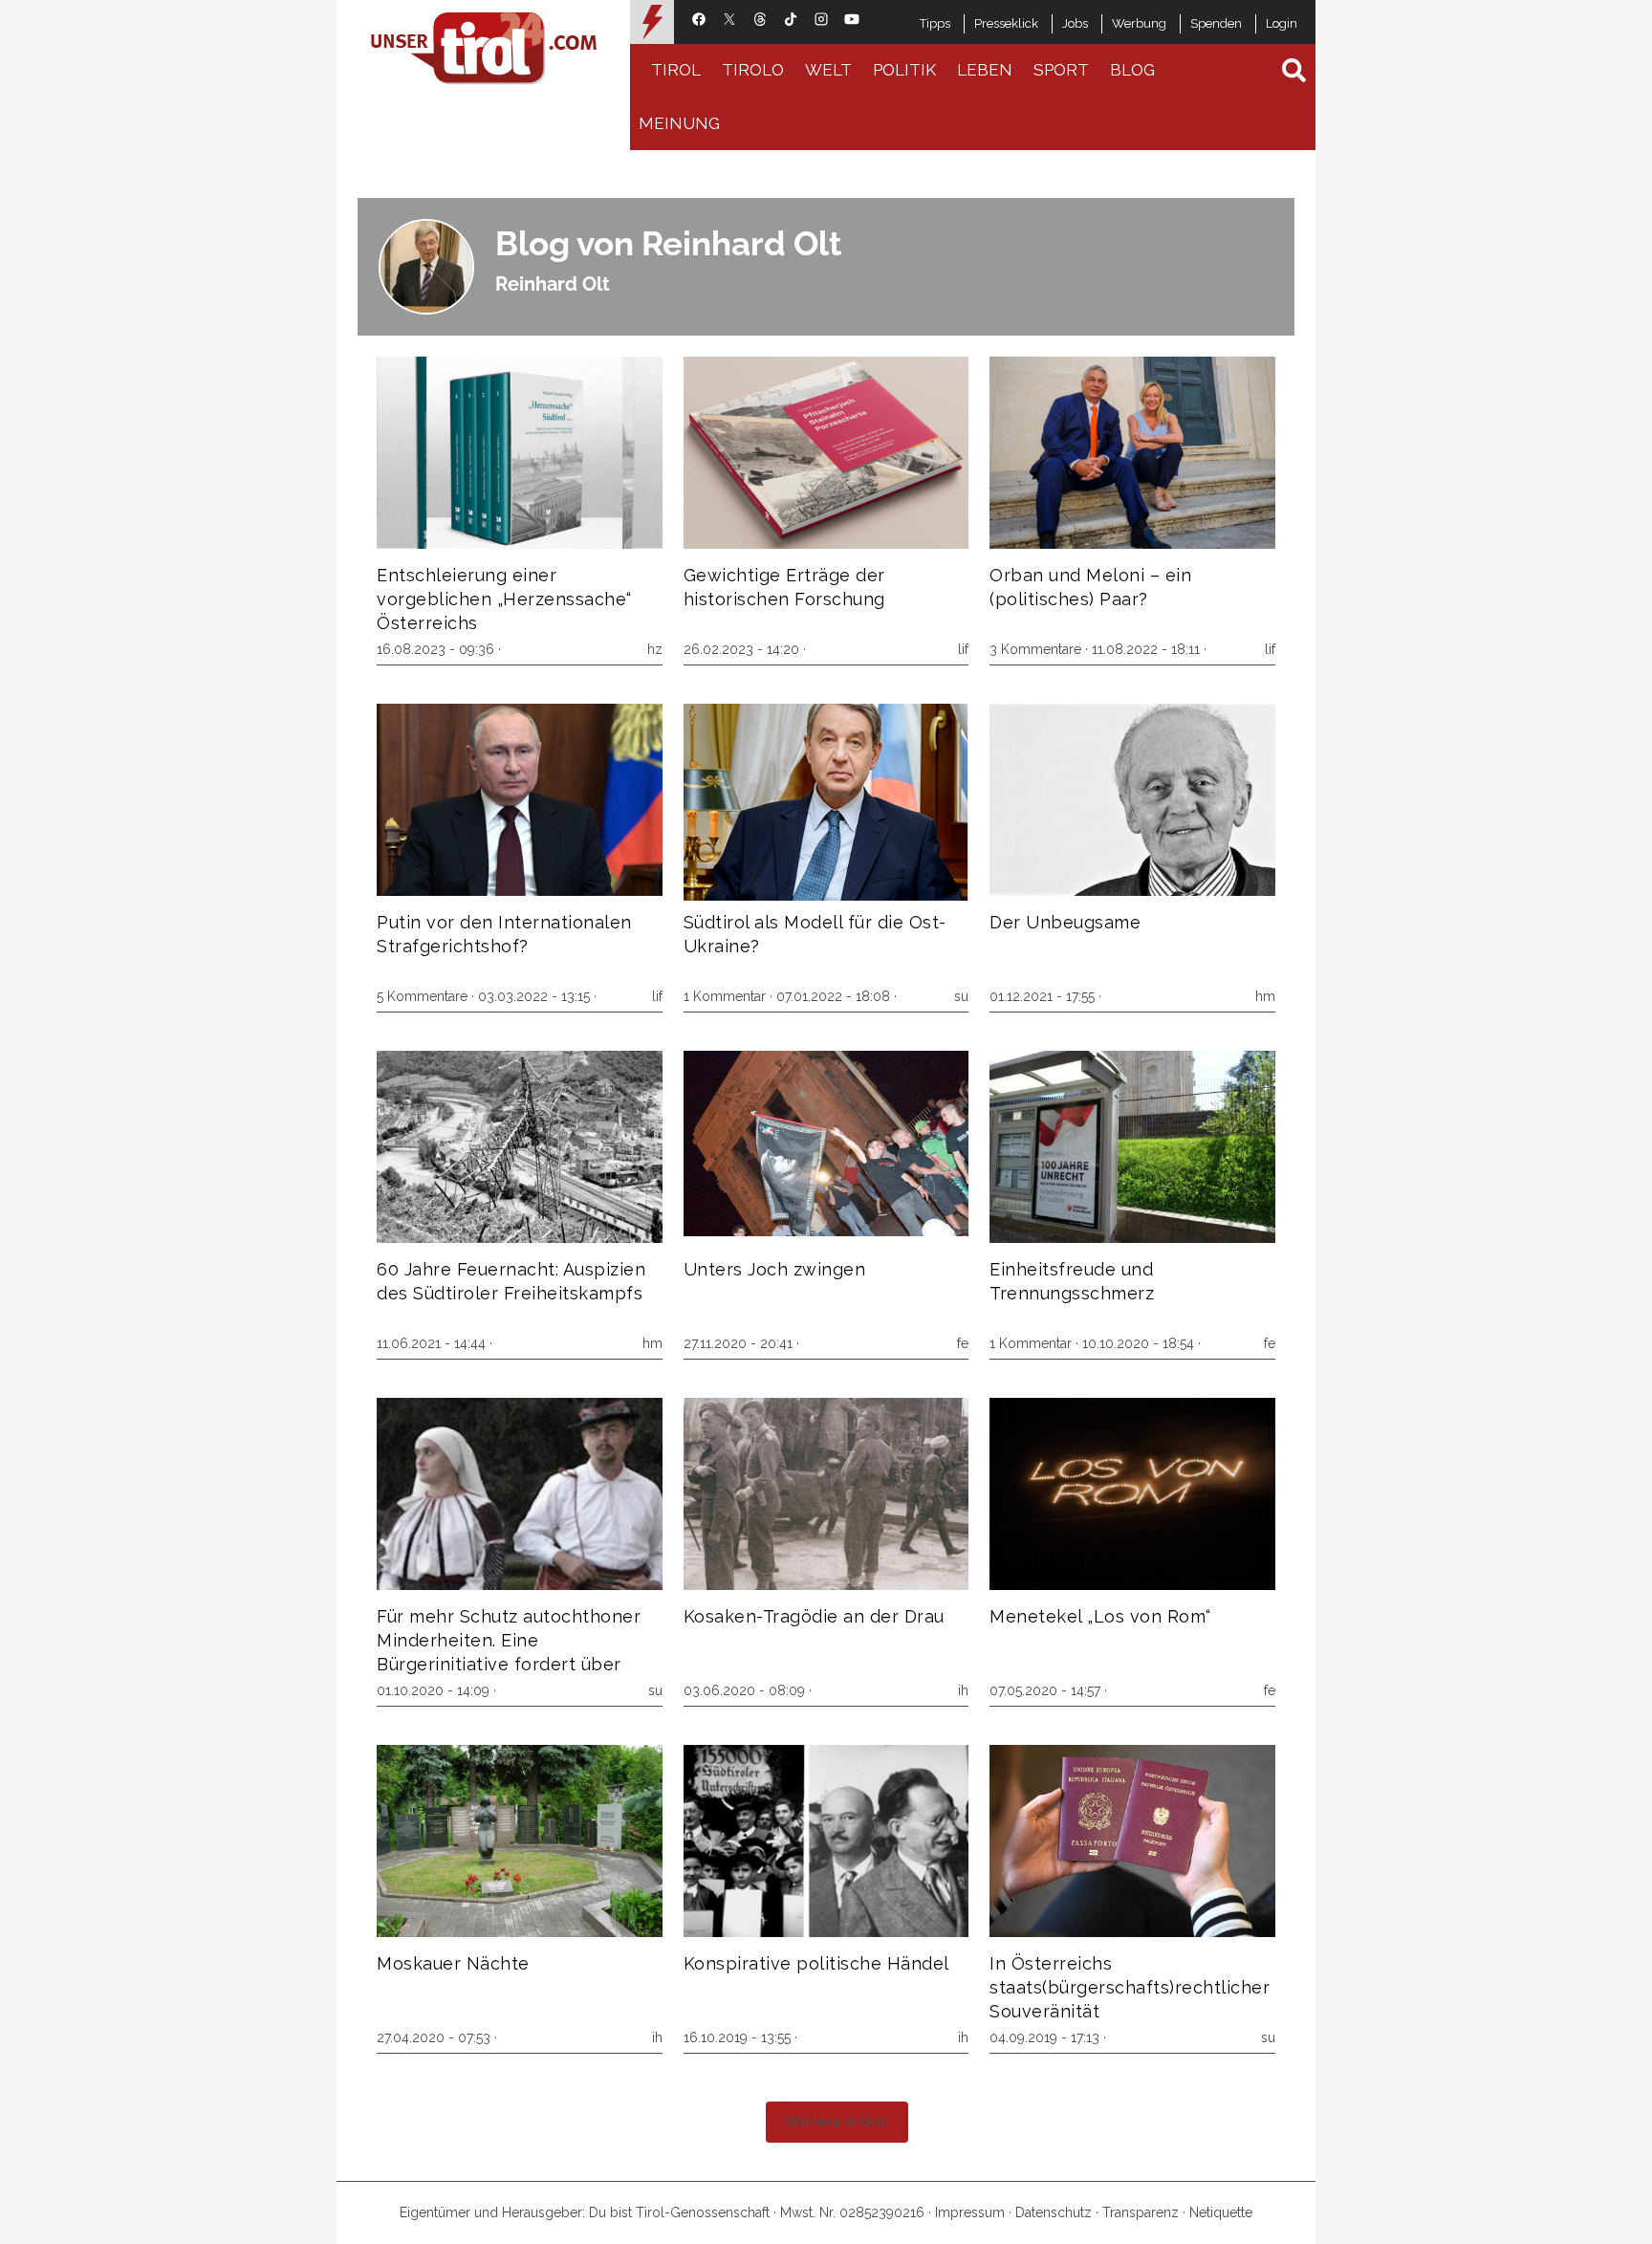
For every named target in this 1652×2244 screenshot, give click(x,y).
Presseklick (1006, 23)
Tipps (935, 23)
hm (1265, 996)
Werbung (1139, 23)
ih (963, 1690)
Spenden (1216, 23)
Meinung (679, 123)
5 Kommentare (422, 996)
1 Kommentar (725, 996)
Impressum (970, 2212)
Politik (904, 70)
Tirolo (753, 70)
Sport (1061, 70)
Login (1282, 23)
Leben (985, 70)
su (961, 996)
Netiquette (1221, 2212)
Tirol (676, 70)
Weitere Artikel (837, 2122)
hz (655, 649)
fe (963, 1343)
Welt (828, 70)
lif (963, 649)
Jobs (1075, 23)
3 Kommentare (1035, 649)
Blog (1132, 70)
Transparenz (1141, 2212)
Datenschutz (1054, 2212)
